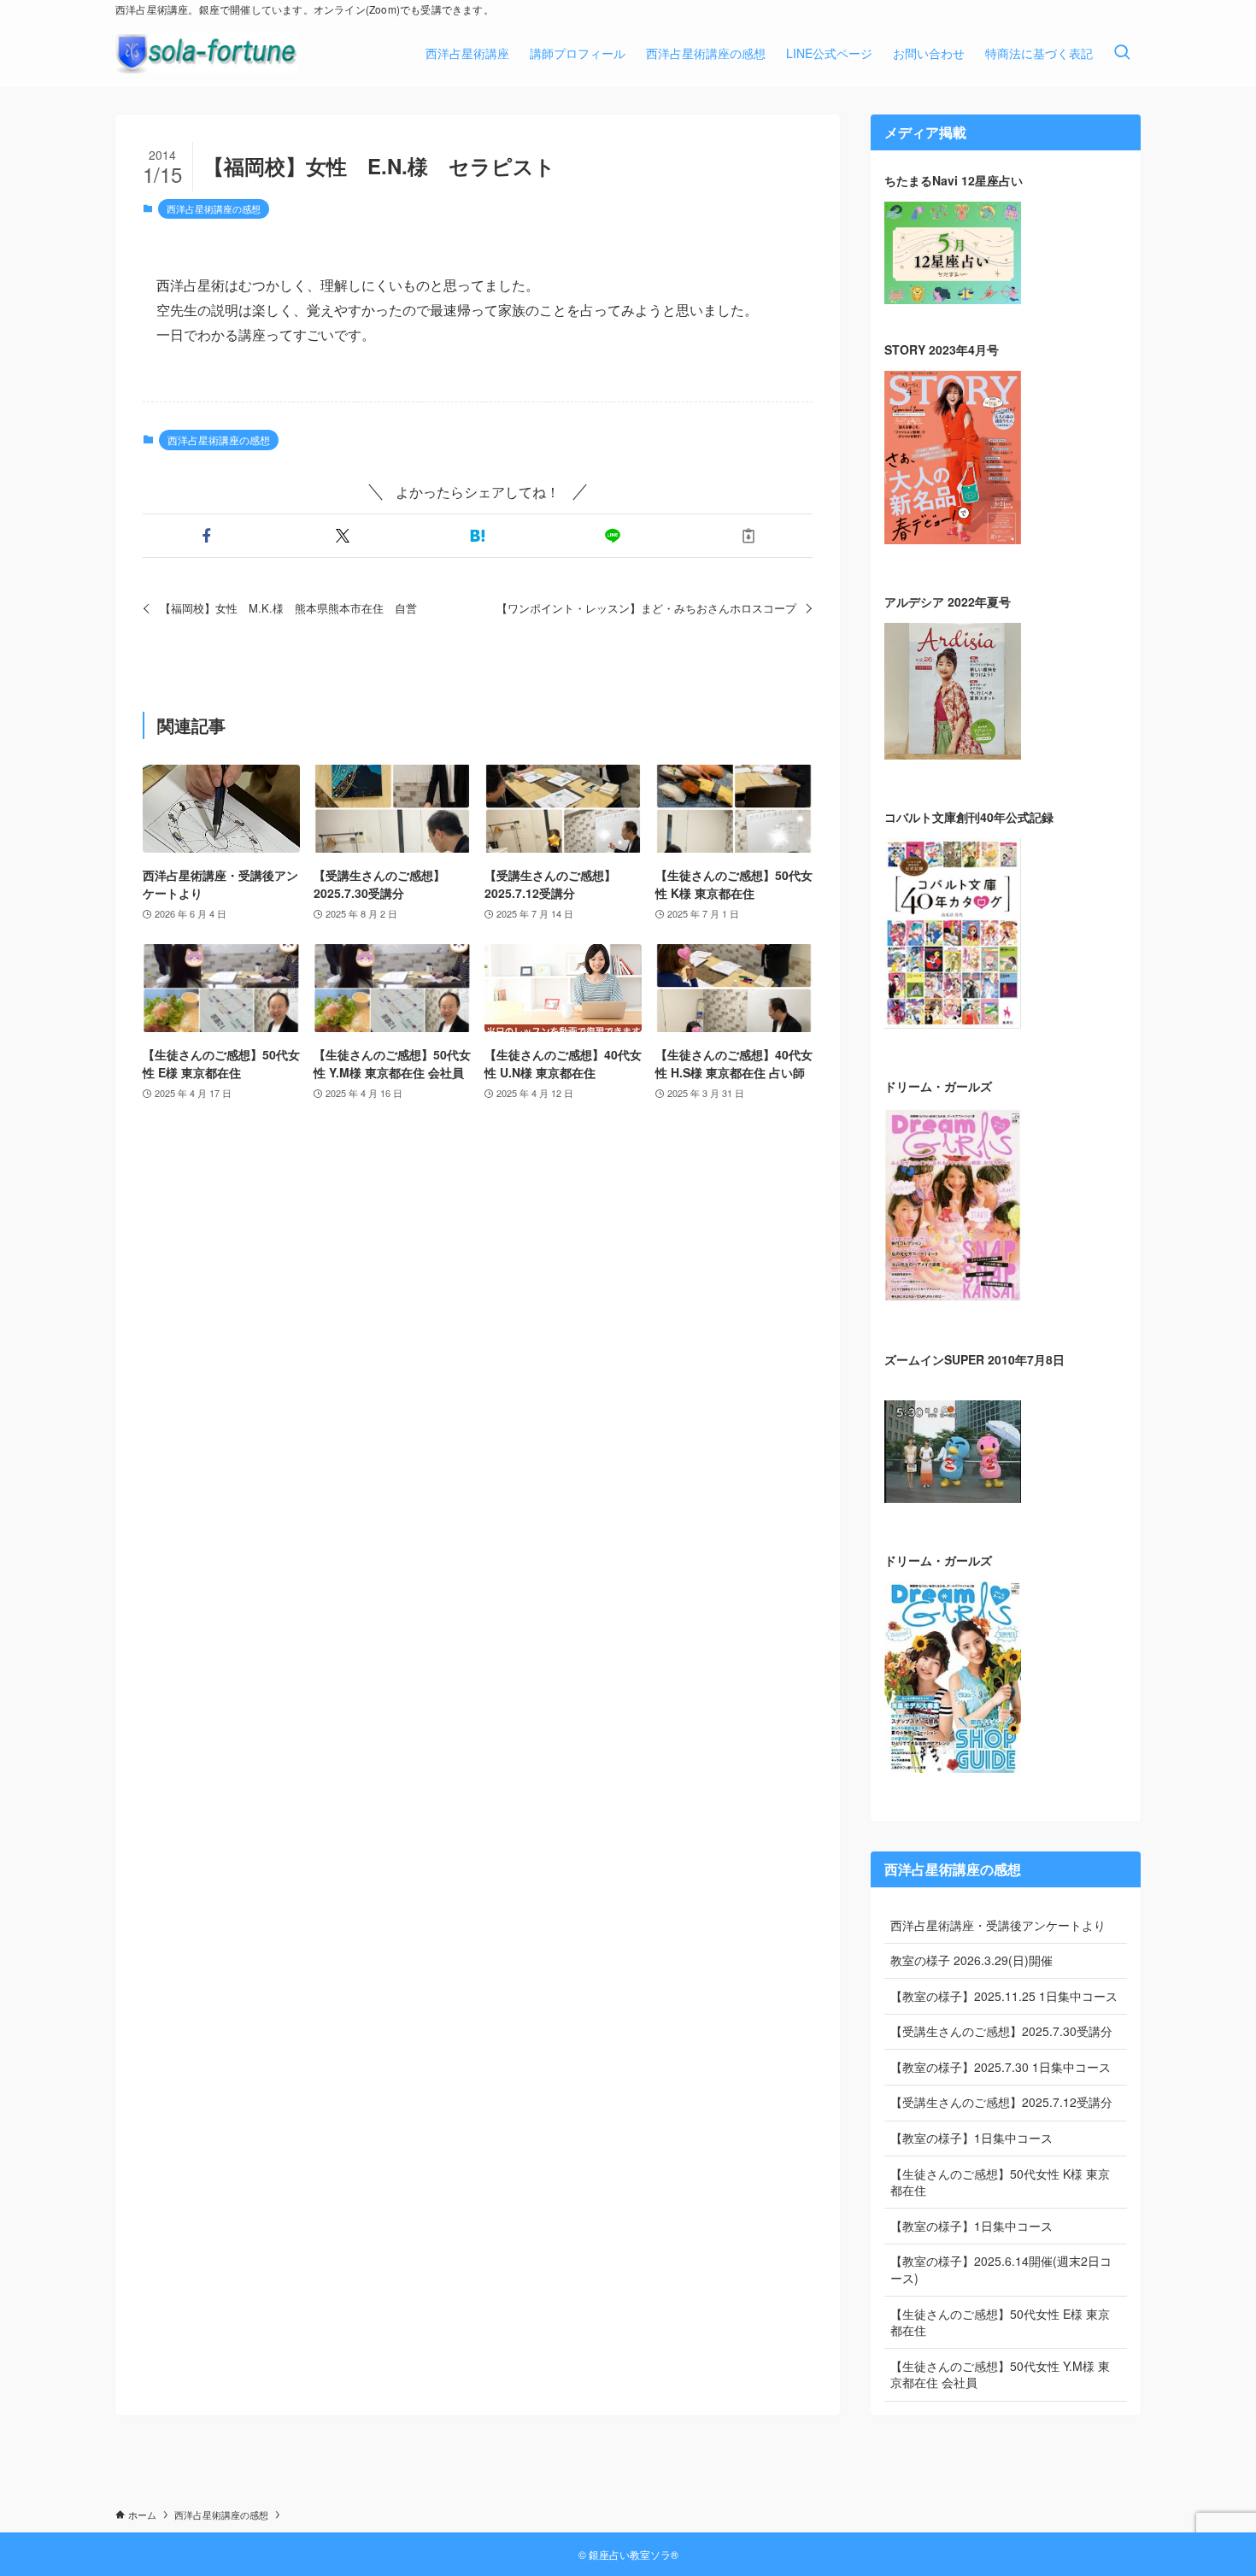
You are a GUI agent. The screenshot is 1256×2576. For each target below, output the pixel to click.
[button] (207, 536)
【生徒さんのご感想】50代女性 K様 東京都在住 (1000, 2182)
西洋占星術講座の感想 (214, 208)
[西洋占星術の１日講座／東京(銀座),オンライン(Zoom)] (206, 53)
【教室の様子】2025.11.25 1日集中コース (1004, 1996)
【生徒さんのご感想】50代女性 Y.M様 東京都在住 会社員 (1000, 2374)
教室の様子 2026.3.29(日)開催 (971, 1960)
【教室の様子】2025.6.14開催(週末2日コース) (1001, 2269)
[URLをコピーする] (748, 536)
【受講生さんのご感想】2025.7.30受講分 (1001, 2031)
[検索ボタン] (1122, 53)
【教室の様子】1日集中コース (971, 2138)
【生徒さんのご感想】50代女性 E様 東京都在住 (1000, 2322)
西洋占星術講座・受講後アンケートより (998, 1925)
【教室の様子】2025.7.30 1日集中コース (1001, 2067)
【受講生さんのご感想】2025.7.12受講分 (1001, 2102)
